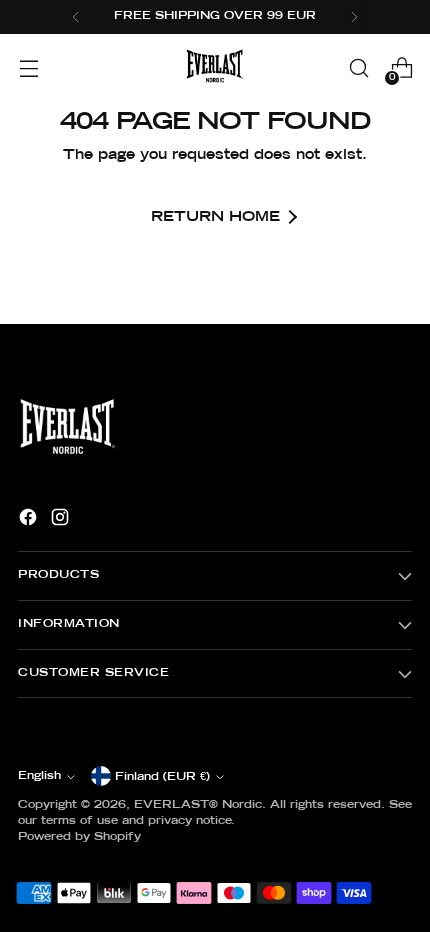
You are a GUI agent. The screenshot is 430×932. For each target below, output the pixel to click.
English (39, 776)
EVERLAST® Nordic (198, 805)
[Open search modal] (358, 68)
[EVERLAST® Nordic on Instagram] (62, 520)
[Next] (354, 17)
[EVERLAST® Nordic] (215, 68)
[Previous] (76, 17)
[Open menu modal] (28, 68)
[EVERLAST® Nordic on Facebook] (30, 520)
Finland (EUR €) (162, 777)
